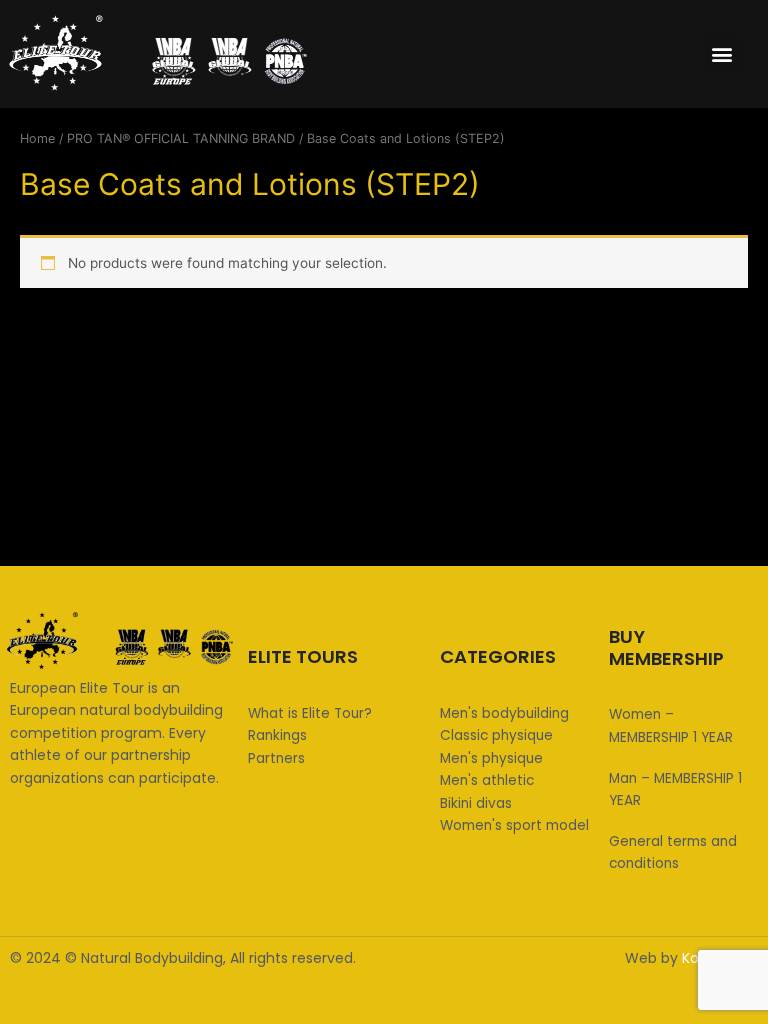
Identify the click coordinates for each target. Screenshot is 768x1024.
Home (37, 138)
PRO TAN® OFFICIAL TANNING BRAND (181, 138)
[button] (722, 53)
